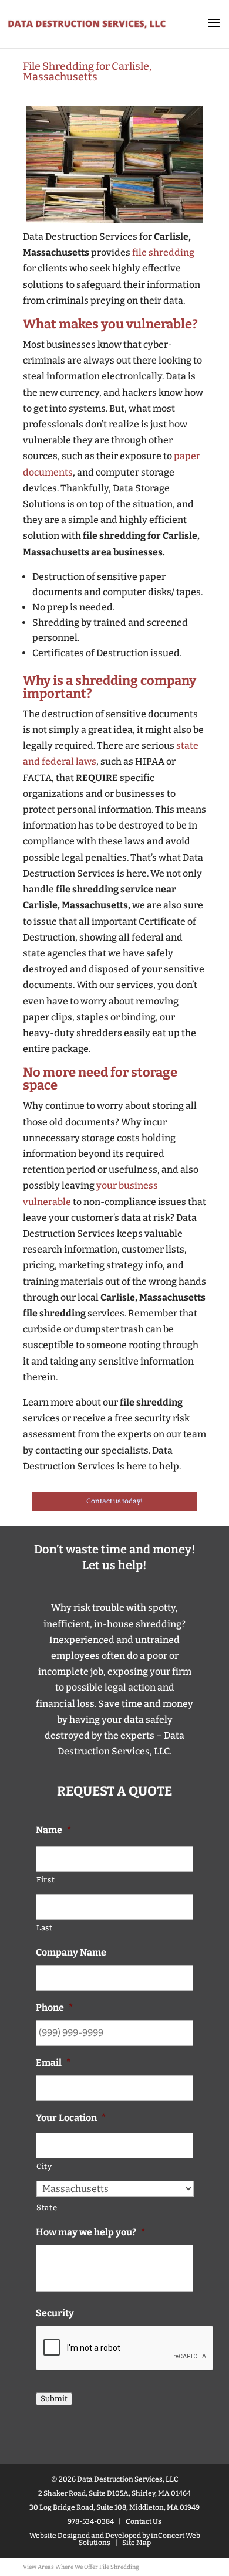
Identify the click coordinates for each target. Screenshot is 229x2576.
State (47, 2207)
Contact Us (144, 2521)
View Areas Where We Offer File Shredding (81, 2567)
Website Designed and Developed (85, 2536)
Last (45, 1928)
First (46, 1880)
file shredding (163, 252)
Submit (54, 2399)
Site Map (137, 2543)
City (44, 2166)
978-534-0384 (91, 2521)
